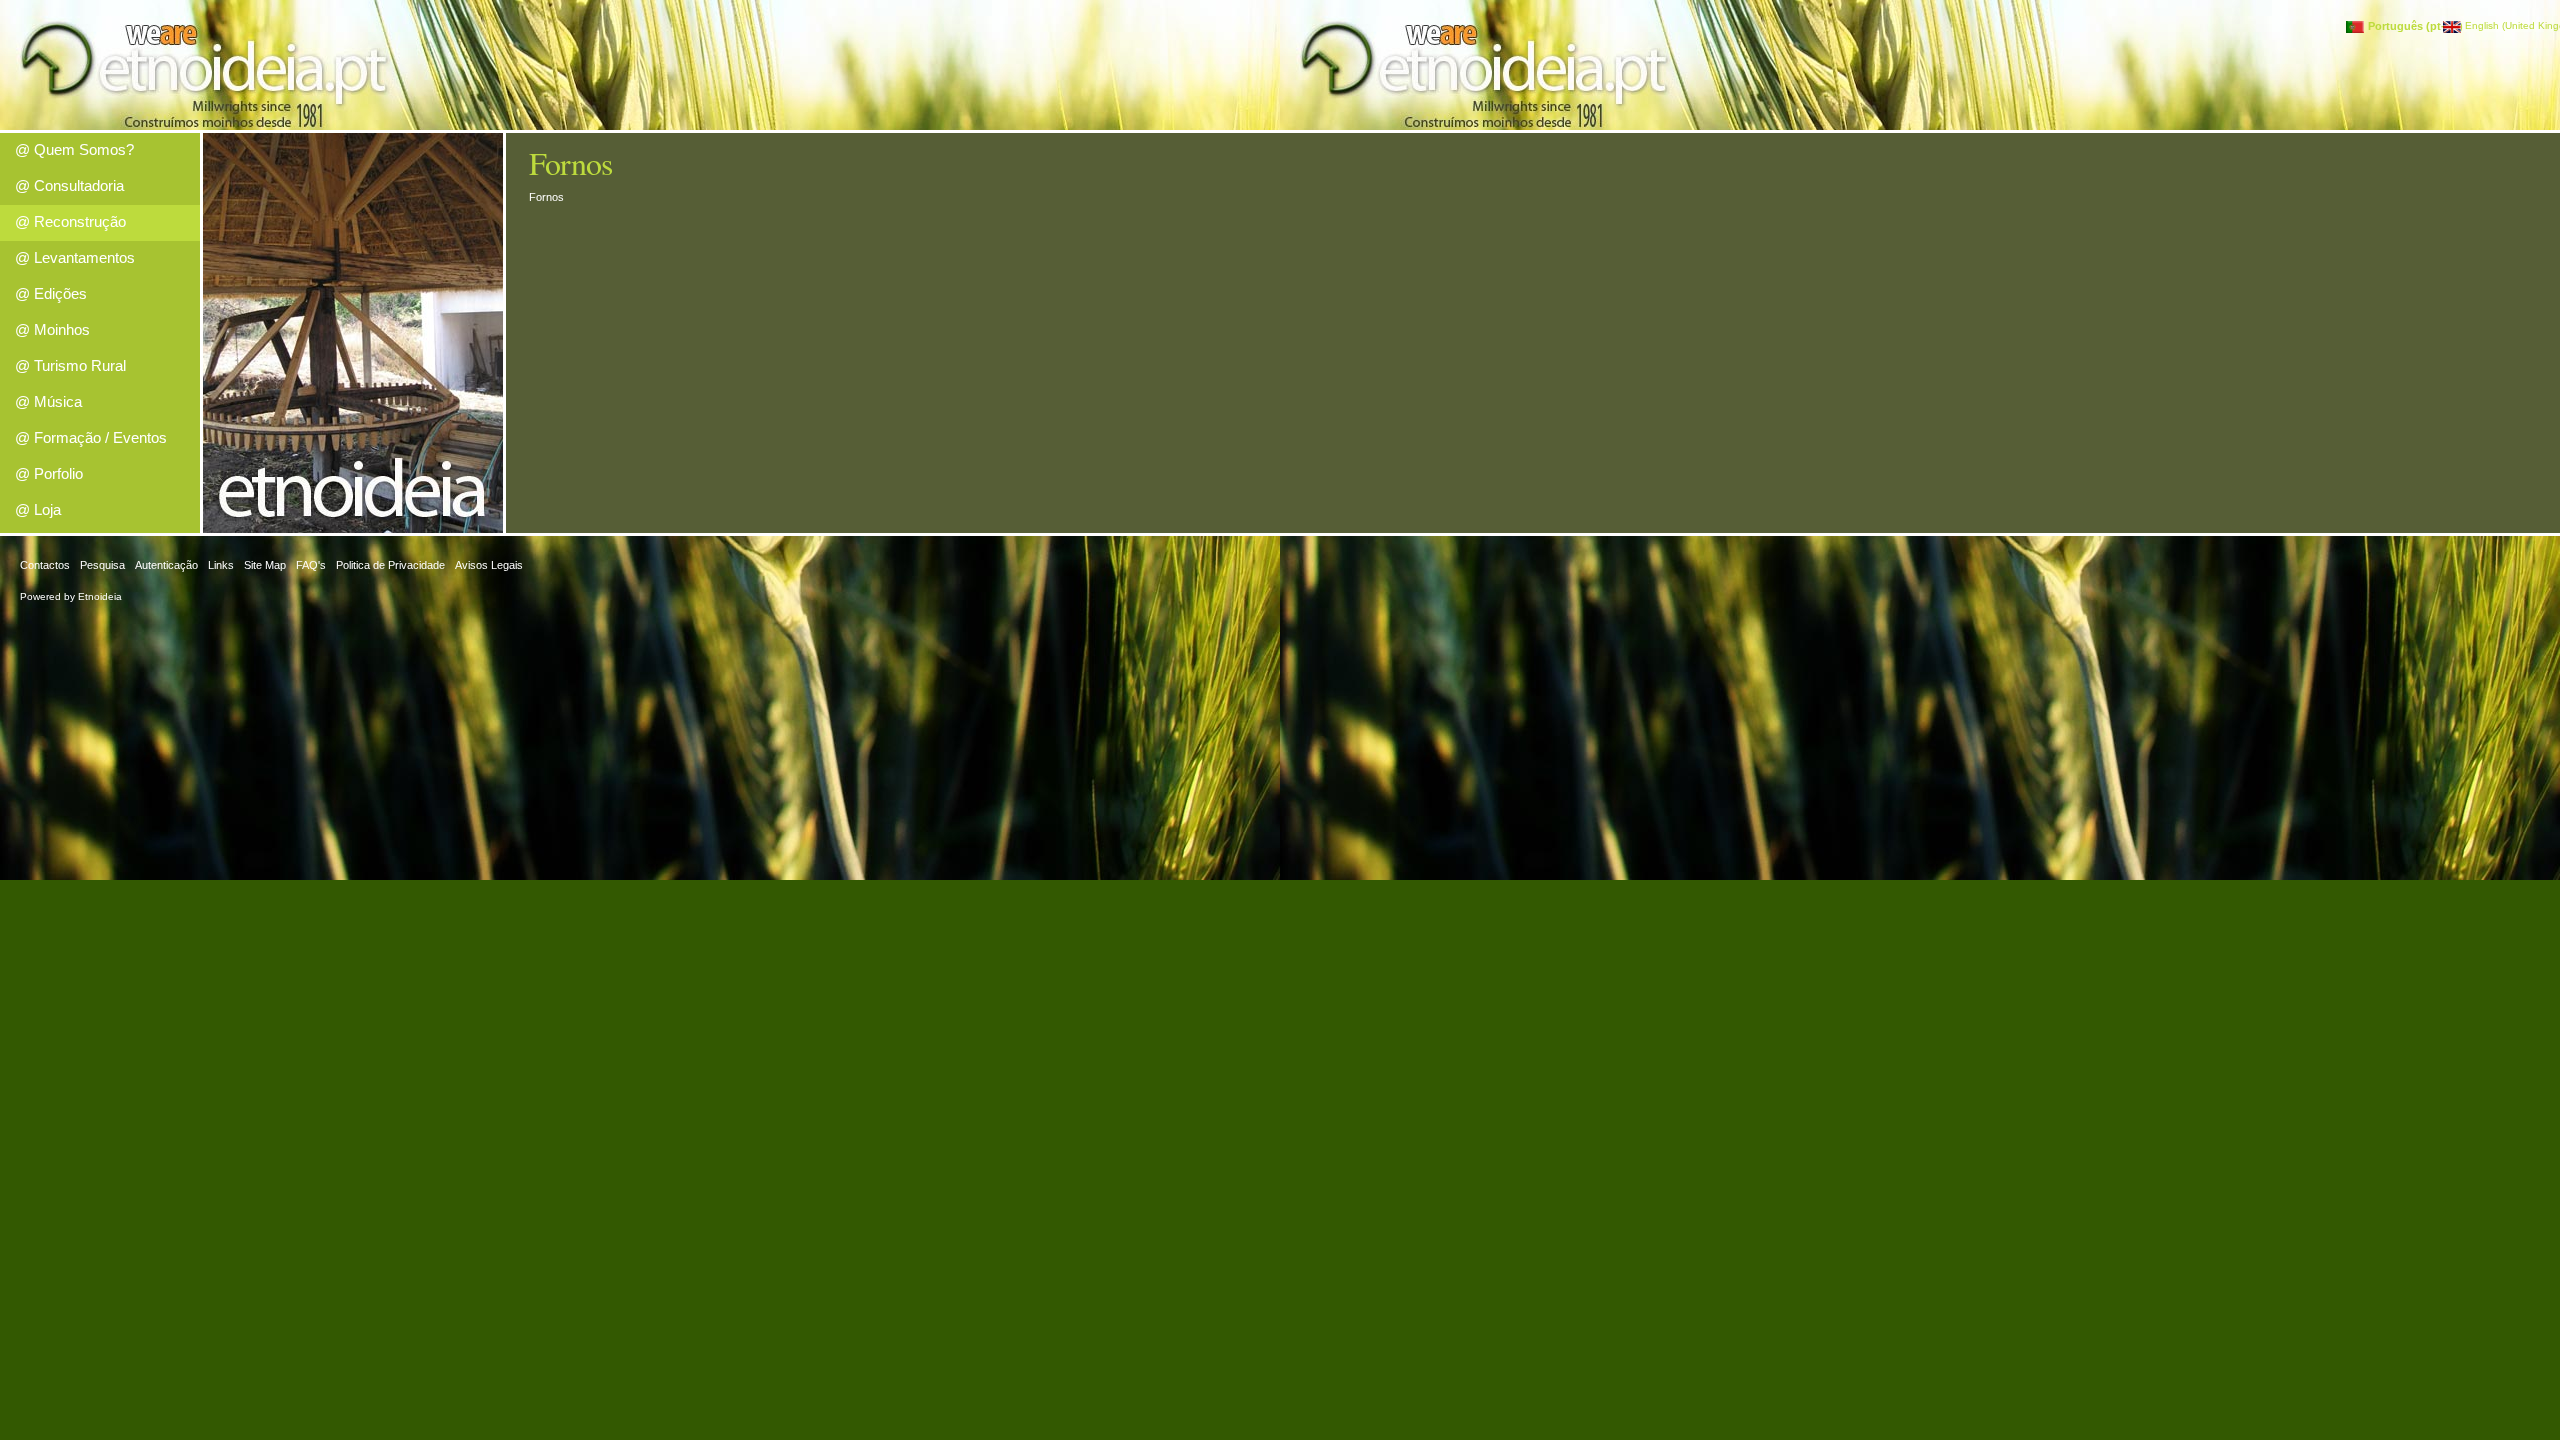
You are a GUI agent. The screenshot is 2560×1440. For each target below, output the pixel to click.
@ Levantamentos (75, 257)
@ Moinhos (52, 329)
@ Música (48, 401)
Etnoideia (100, 596)
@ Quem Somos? (74, 149)
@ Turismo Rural (70, 365)
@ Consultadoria (69, 185)
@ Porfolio (49, 473)
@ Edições (51, 293)
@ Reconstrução (70, 221)
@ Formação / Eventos (91, 437)
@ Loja (38, 509)
